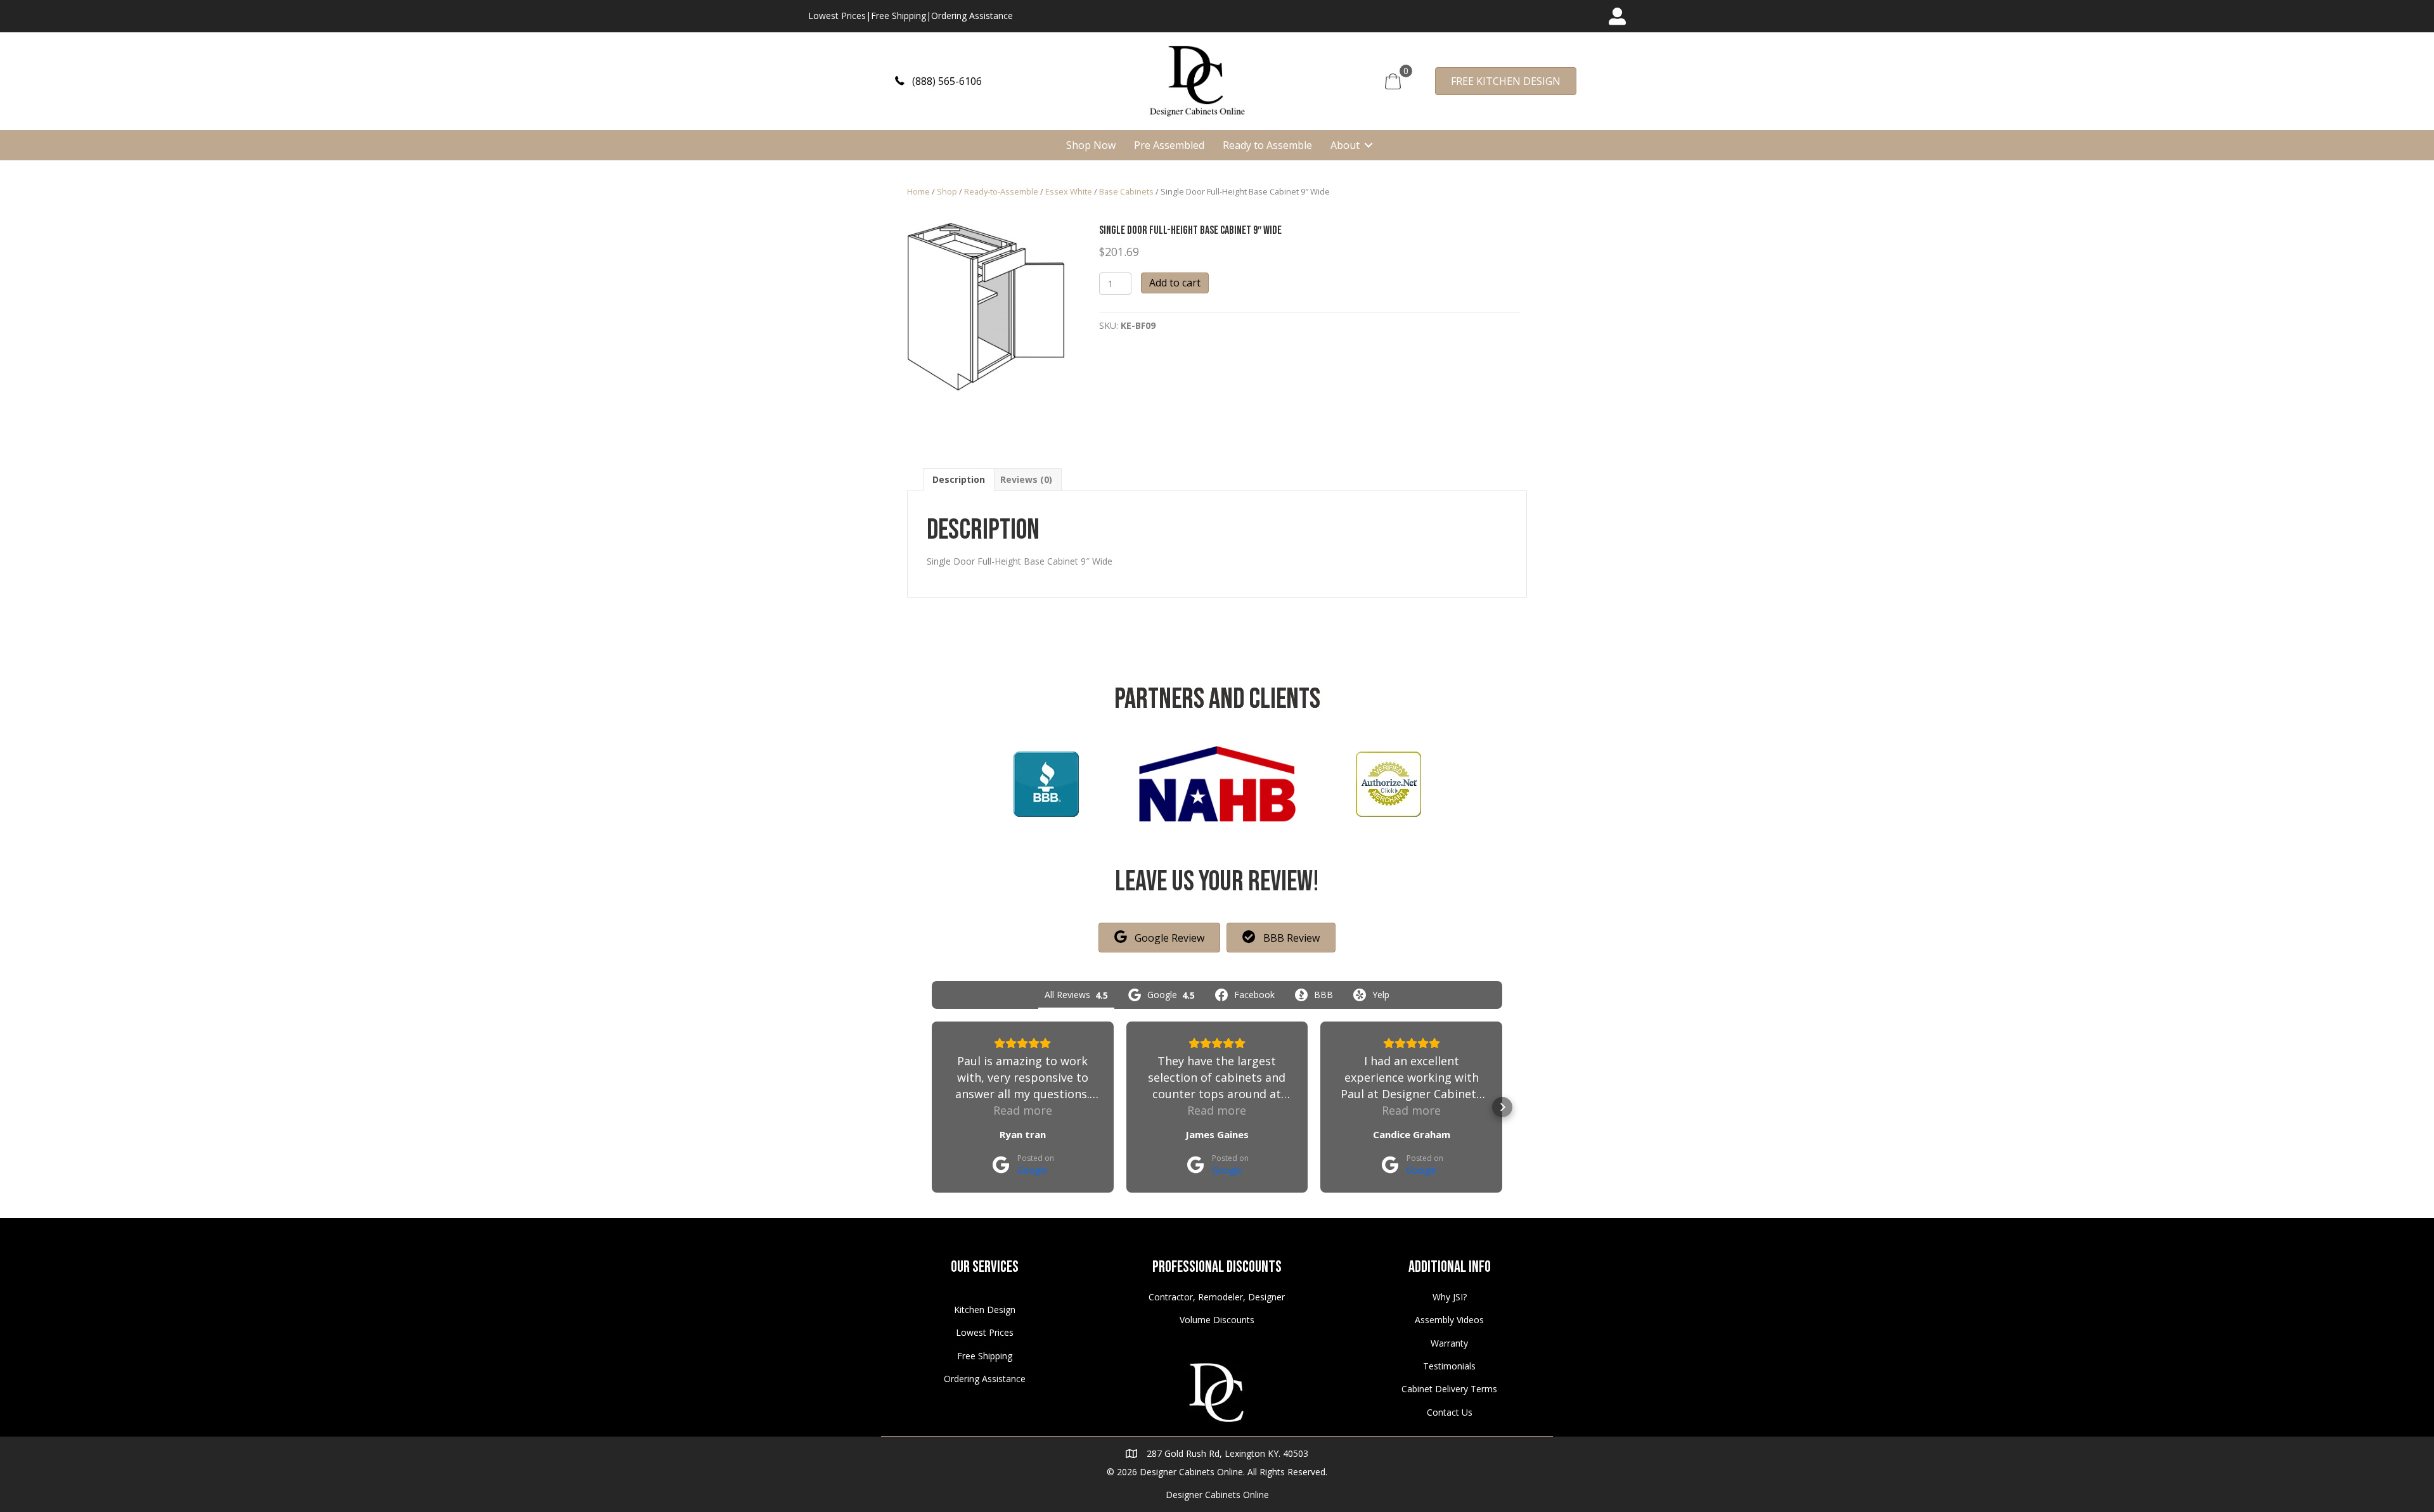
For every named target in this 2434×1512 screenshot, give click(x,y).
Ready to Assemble (1267, 145)
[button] (938, 81)
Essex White (1069, 191)
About (1345, 145)
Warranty (1449, 1343)
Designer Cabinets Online (1217, 1495)
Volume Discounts (1217, 1320)
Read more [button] (1023, 1110)
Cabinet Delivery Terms (1449, 1389)
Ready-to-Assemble (1001, 191)
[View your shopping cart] (1393, 80)
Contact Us (1450, 1412)
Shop (947, 191)
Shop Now (1091, 145)
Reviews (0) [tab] (1026, 479)
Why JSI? (1450, 1297)
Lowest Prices (837, 16)
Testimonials (1449, 1366)
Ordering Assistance (972, 16)
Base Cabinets (1126, 191)
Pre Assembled (1169, 145)
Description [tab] (959, 479)
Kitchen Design (985, 1310)
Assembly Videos (1449, 1320)
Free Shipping (898, 16)
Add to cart (1175, 283)
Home (918, 191)
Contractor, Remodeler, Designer (1217, 1297)
